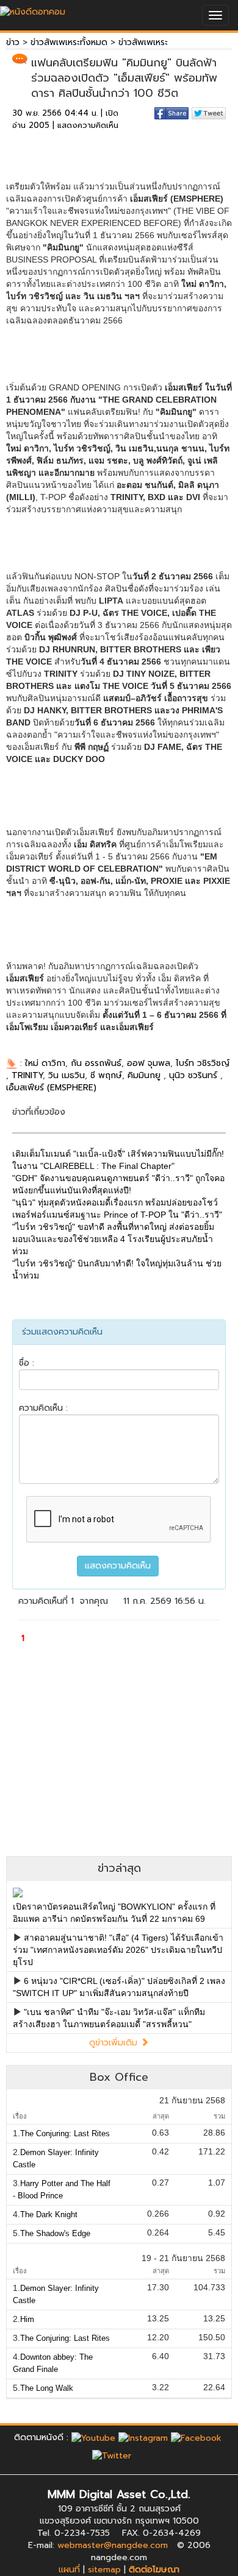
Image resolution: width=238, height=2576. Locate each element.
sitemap (104, 2570)
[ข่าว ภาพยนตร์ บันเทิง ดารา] (33, 9)
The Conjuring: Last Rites (65, 2133)
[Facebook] (196, 2437)
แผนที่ (69, 2570)
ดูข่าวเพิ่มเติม (115, 2043)
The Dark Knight (49, 2214)
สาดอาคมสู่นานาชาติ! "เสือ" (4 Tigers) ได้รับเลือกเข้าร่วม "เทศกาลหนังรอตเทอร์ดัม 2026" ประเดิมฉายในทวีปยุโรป (118, 1950)
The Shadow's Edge (55, 2233)
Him (27, 2319)
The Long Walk (47, 2388)
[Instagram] (143, 2437)
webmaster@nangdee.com (113, 2545)
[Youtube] (93, 2437)
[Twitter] (112, 2456)
